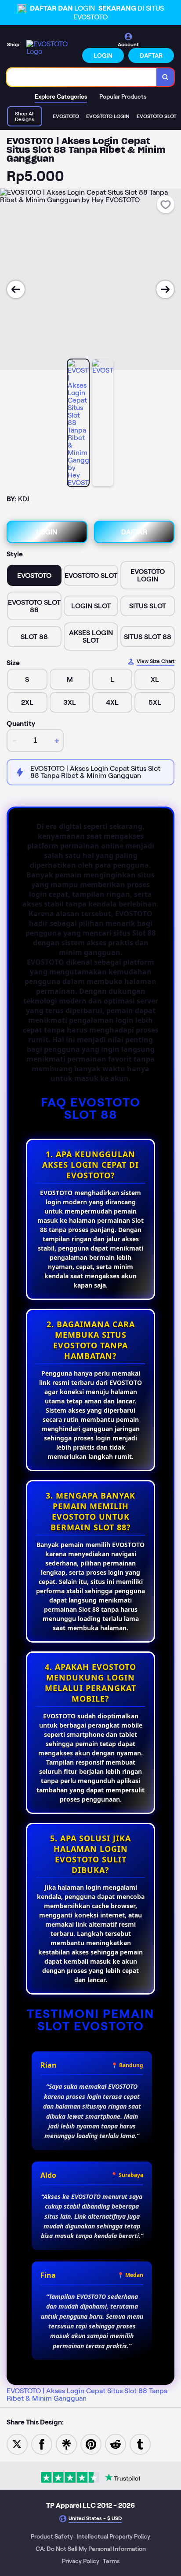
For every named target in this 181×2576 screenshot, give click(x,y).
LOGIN (103, 56)
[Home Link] (52, 48)
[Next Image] (165, 289)
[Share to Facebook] (42, 2444)
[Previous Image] (16, 289)
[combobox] (82, 77)
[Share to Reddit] (116, 2444)
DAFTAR (151, 56)
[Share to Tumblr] (140, 2444)
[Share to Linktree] (66, 2444)
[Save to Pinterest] (91, 2444)
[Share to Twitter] (17, 2444)
